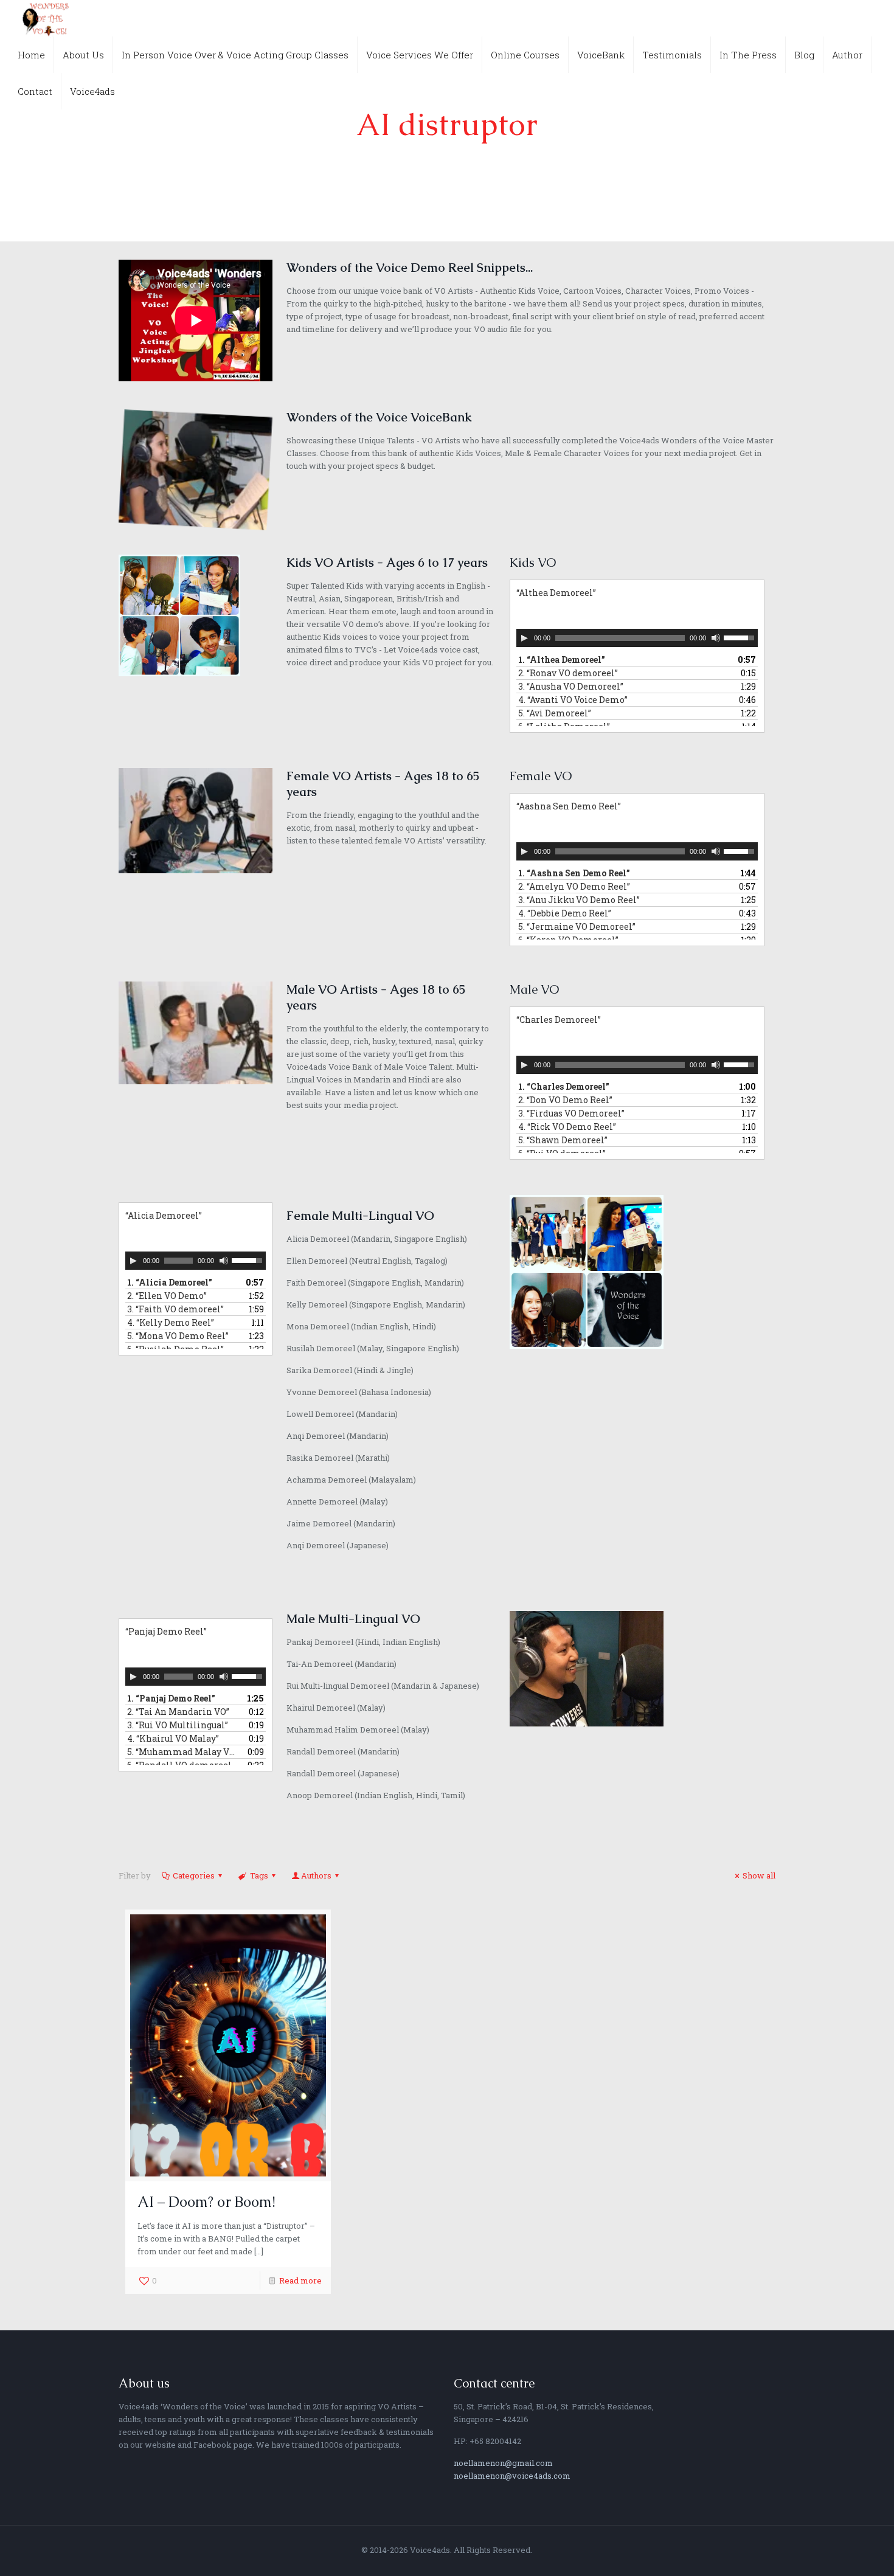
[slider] (741, 637)
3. (571, 686)
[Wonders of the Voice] (46, 18)
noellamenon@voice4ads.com (512, 2476)
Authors (316, 1875)
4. (573, 700)
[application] (637, 638)
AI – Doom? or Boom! (206, 2202)
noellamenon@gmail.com (503, 2463)
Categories (194, 1875)
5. (555, 713)
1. (562, 660)
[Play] (524, 638)
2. (568, 673)
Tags (259, 1875)
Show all (759, 1875)
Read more (300, 2280)
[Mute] (716, 638)
